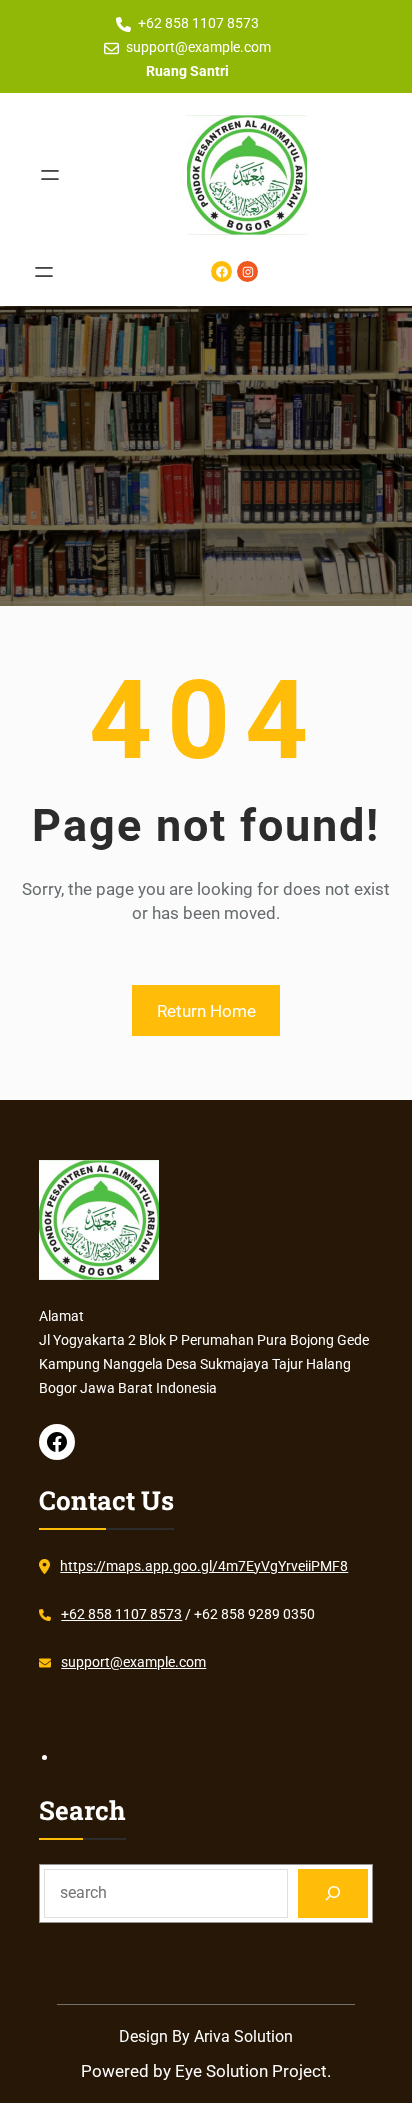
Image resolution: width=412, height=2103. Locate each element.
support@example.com (198, 47)
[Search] (333, 1893)
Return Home (206, 1011)
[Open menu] (50, 175)
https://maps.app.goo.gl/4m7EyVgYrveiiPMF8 (204, 1566)
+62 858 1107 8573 (198, 23)
